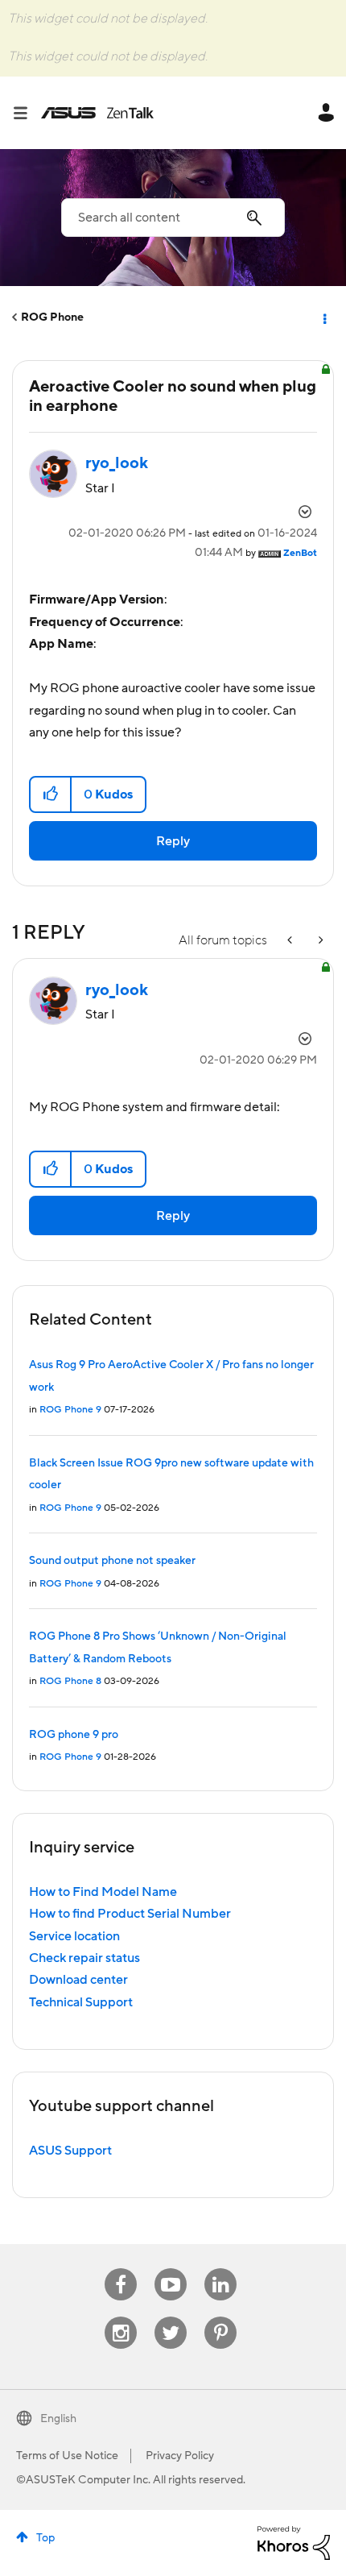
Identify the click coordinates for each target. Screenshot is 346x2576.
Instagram (121, 2317)
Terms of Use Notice (67, 2456)
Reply (173, 841)
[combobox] (173, 218)
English (58, 2419)
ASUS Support (70, 2151)
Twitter (171, 2317)
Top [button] (45, 2538)
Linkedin (220, 2269)
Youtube (171, 2269)
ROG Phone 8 (70, 1681)
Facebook (121, 2269)
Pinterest (220, 2317)
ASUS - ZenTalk (97, 113)
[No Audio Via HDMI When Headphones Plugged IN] (319, 941)
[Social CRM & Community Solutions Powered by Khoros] (294, 2542)
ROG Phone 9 (70, 1410)
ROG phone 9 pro (74, 1735)
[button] (51, 794)
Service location (74, 1936)
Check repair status (84, 1958)
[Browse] (27, 113)
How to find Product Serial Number (130, 1914)
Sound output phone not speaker (112, 1561)
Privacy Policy (180, 2456)
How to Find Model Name (103, 1892)
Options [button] (323, 317)
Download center (78, 1980)
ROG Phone (52, 317)
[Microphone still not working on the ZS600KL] (291, 941)
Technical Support (81, 2002)
